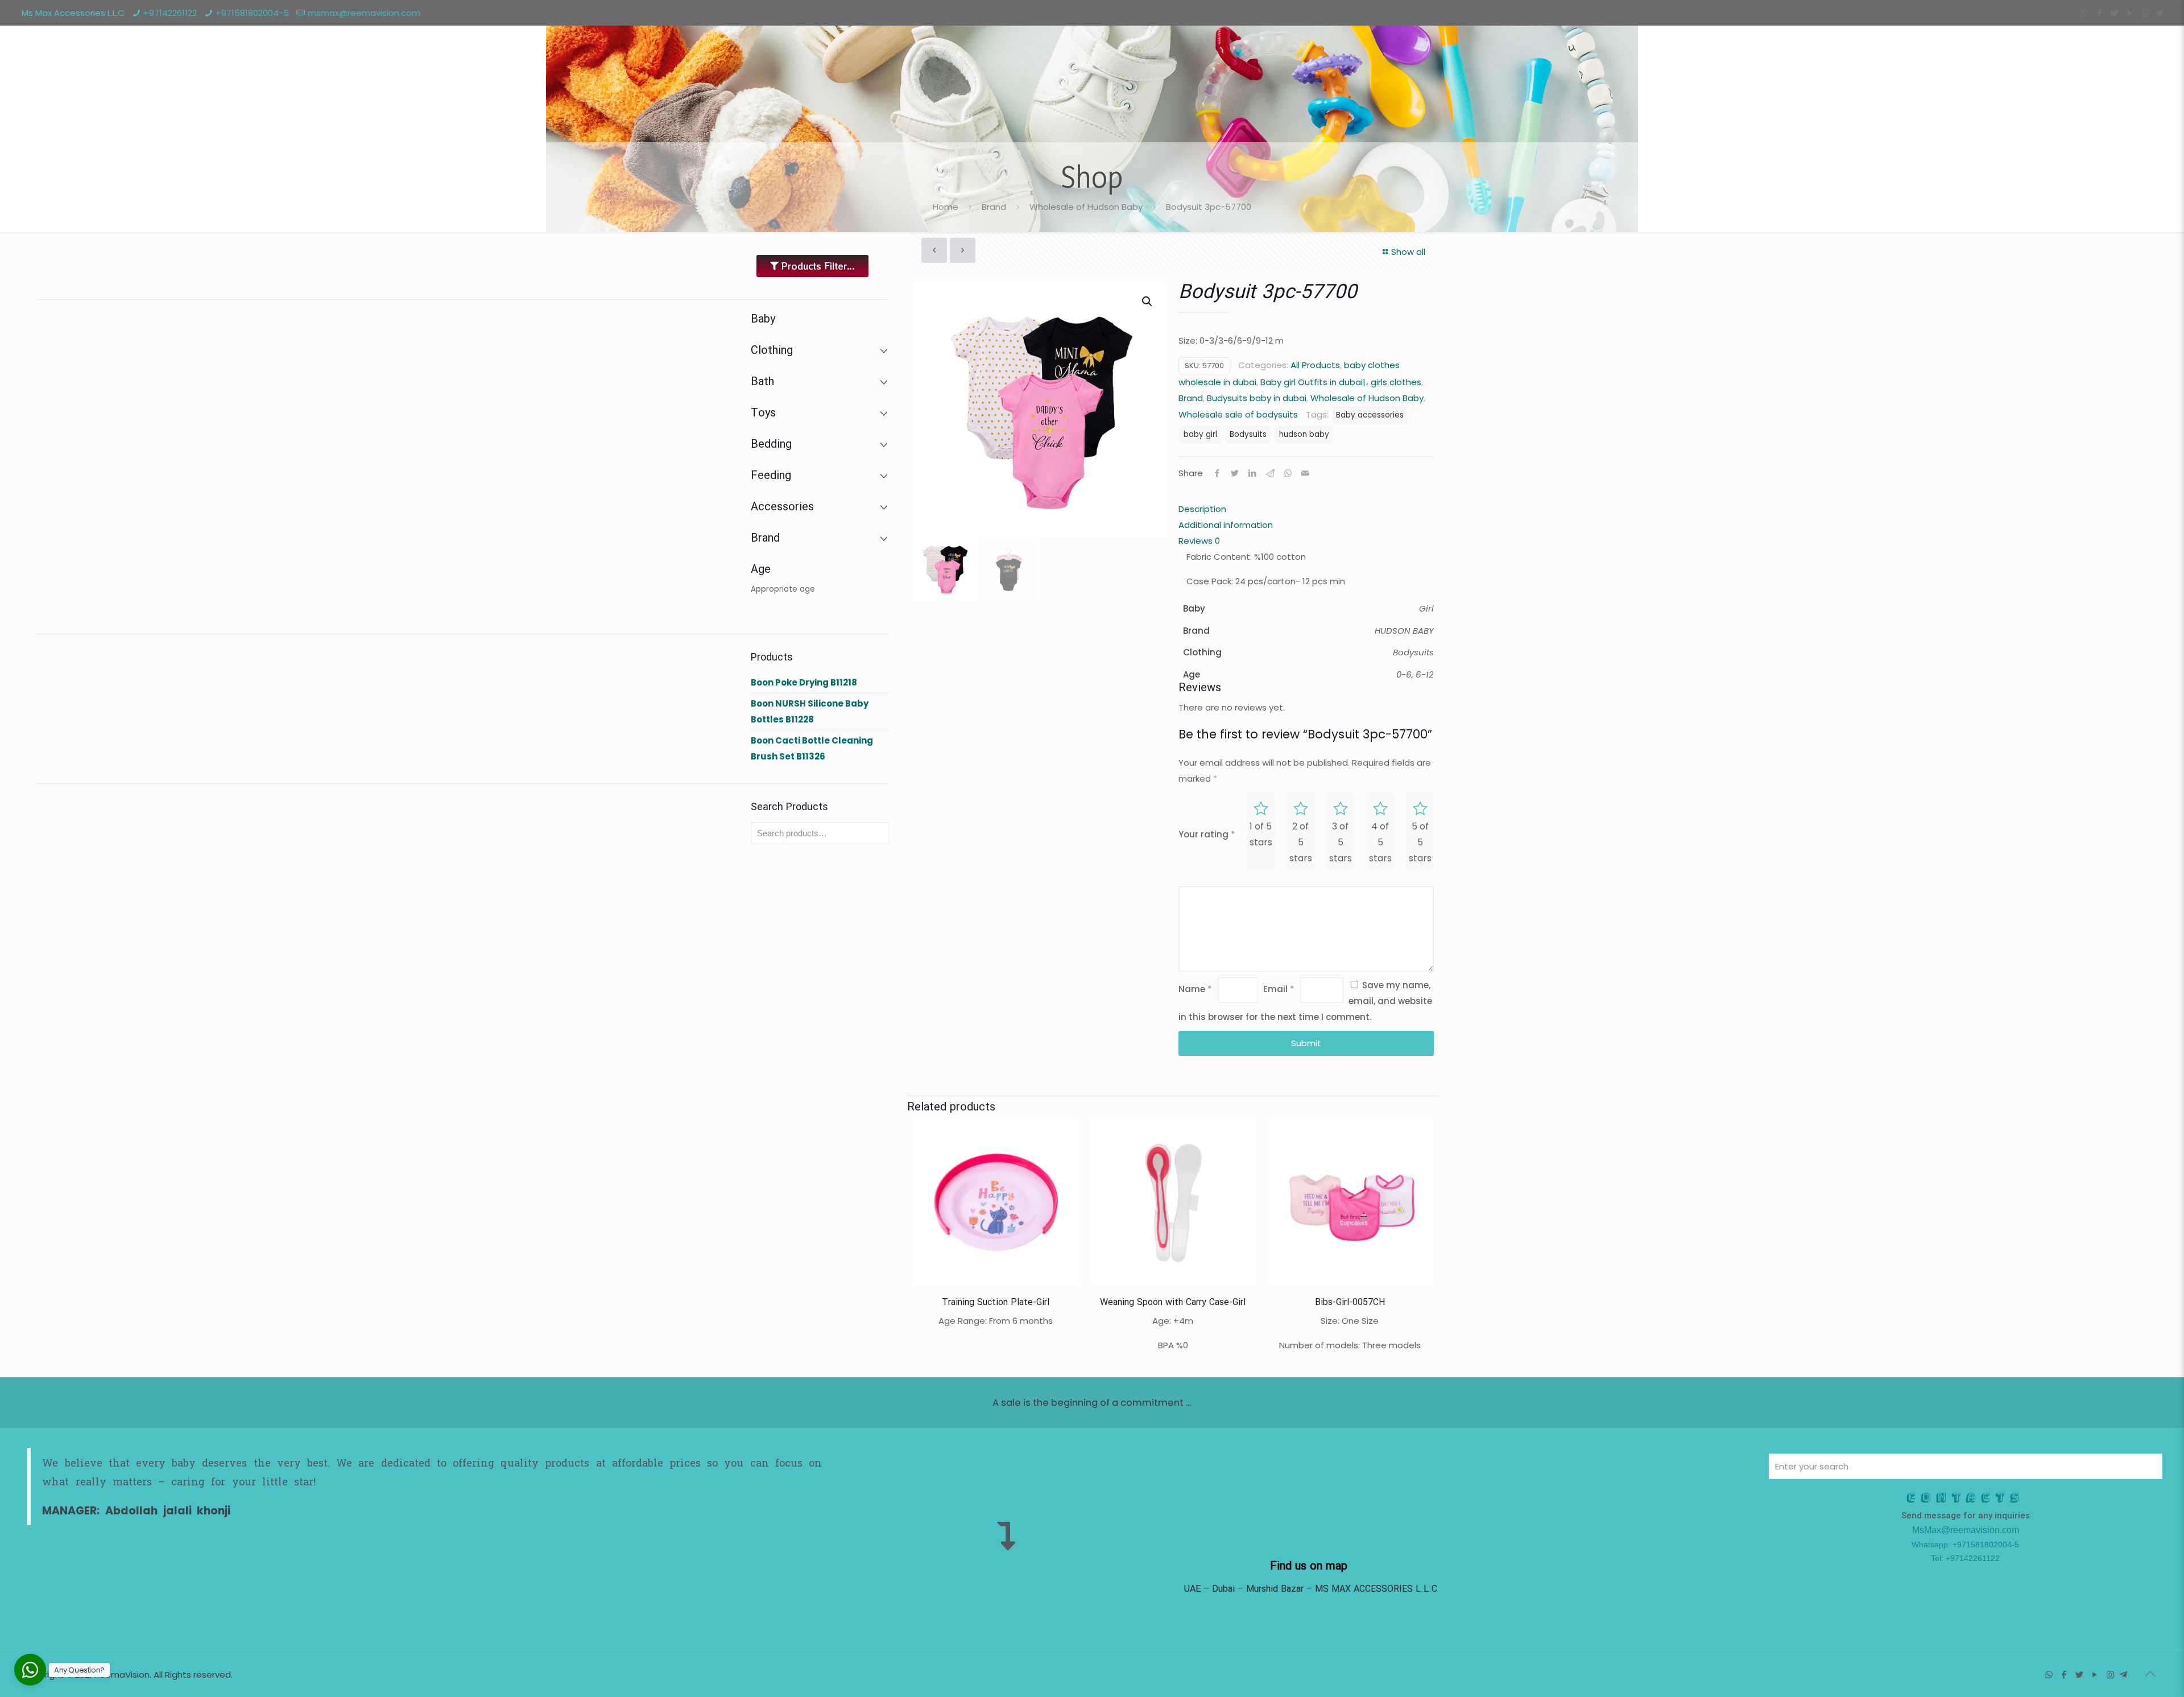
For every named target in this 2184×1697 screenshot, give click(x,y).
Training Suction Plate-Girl (996, 1302)
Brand (994, 207)
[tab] (1306, 509)
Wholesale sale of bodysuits (1238, 414)
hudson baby (1304, 434)
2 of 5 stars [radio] (1301, 842)
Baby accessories (1370, 415)
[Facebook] (2100, 13)
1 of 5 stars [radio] (1261, 834)
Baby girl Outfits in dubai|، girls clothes (1341, 382)
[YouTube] (2130, 13)
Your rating (1207, 834)
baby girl (1200, 434)
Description (1202, 509)
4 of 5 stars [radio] (1380, 842)
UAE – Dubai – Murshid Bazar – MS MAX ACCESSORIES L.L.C (1310, 1589)
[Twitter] (2115, 13)
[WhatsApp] (2084, 13)
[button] (1148, 302)
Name (1195, 989)
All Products (1315, 365)
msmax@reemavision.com (364, 13)
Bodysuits (1248, 434)
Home (946, 207)
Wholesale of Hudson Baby (1086, 207)
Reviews (1199, 541)
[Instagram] (2146, 13)
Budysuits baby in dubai (1257, 398)
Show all (1408, 252)
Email (1279, 989)
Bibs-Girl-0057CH (1350, 1302)
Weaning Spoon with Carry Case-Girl (1173, 1302)
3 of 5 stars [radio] (1341, 842)
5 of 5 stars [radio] (1420, 842)
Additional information (1226, 525)
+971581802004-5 (252, 13)
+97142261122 (170, 13)
